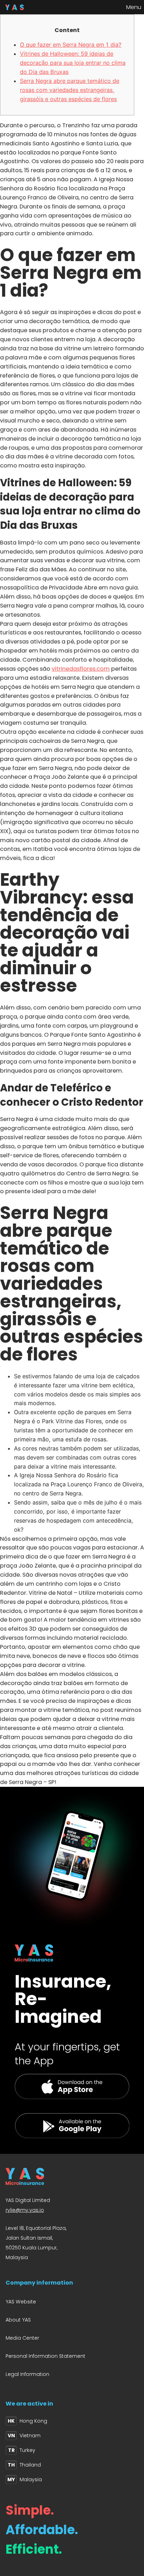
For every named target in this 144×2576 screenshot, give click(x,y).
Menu (134, 7)
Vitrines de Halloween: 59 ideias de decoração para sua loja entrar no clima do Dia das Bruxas (73, 63)
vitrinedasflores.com (81, 669)
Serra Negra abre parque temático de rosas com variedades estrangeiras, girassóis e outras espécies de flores (70, 90)
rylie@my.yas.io (25, 2210)
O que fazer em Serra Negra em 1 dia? (71, 45)
